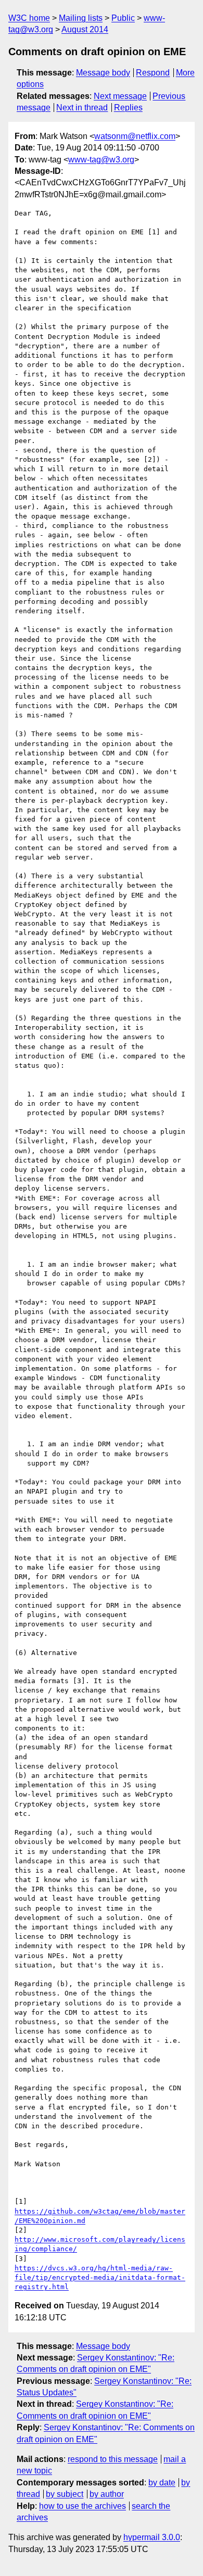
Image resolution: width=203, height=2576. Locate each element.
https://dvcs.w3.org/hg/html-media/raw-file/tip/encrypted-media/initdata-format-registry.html (100, 2277)
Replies (128, 108)
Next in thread (82, 108)
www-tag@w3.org (101, 160)
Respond (153, 73)
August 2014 (85, 29)
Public (123, 18)
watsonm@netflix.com (135, 136)
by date (162, 2483)
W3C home (29, 18)
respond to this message (113, 2459)
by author (107, 2494)
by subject (65, 2494)
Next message (120, 96)
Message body (103, 73)
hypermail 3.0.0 (152, 2537)
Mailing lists (81, 18)
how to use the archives (83, 2506)
